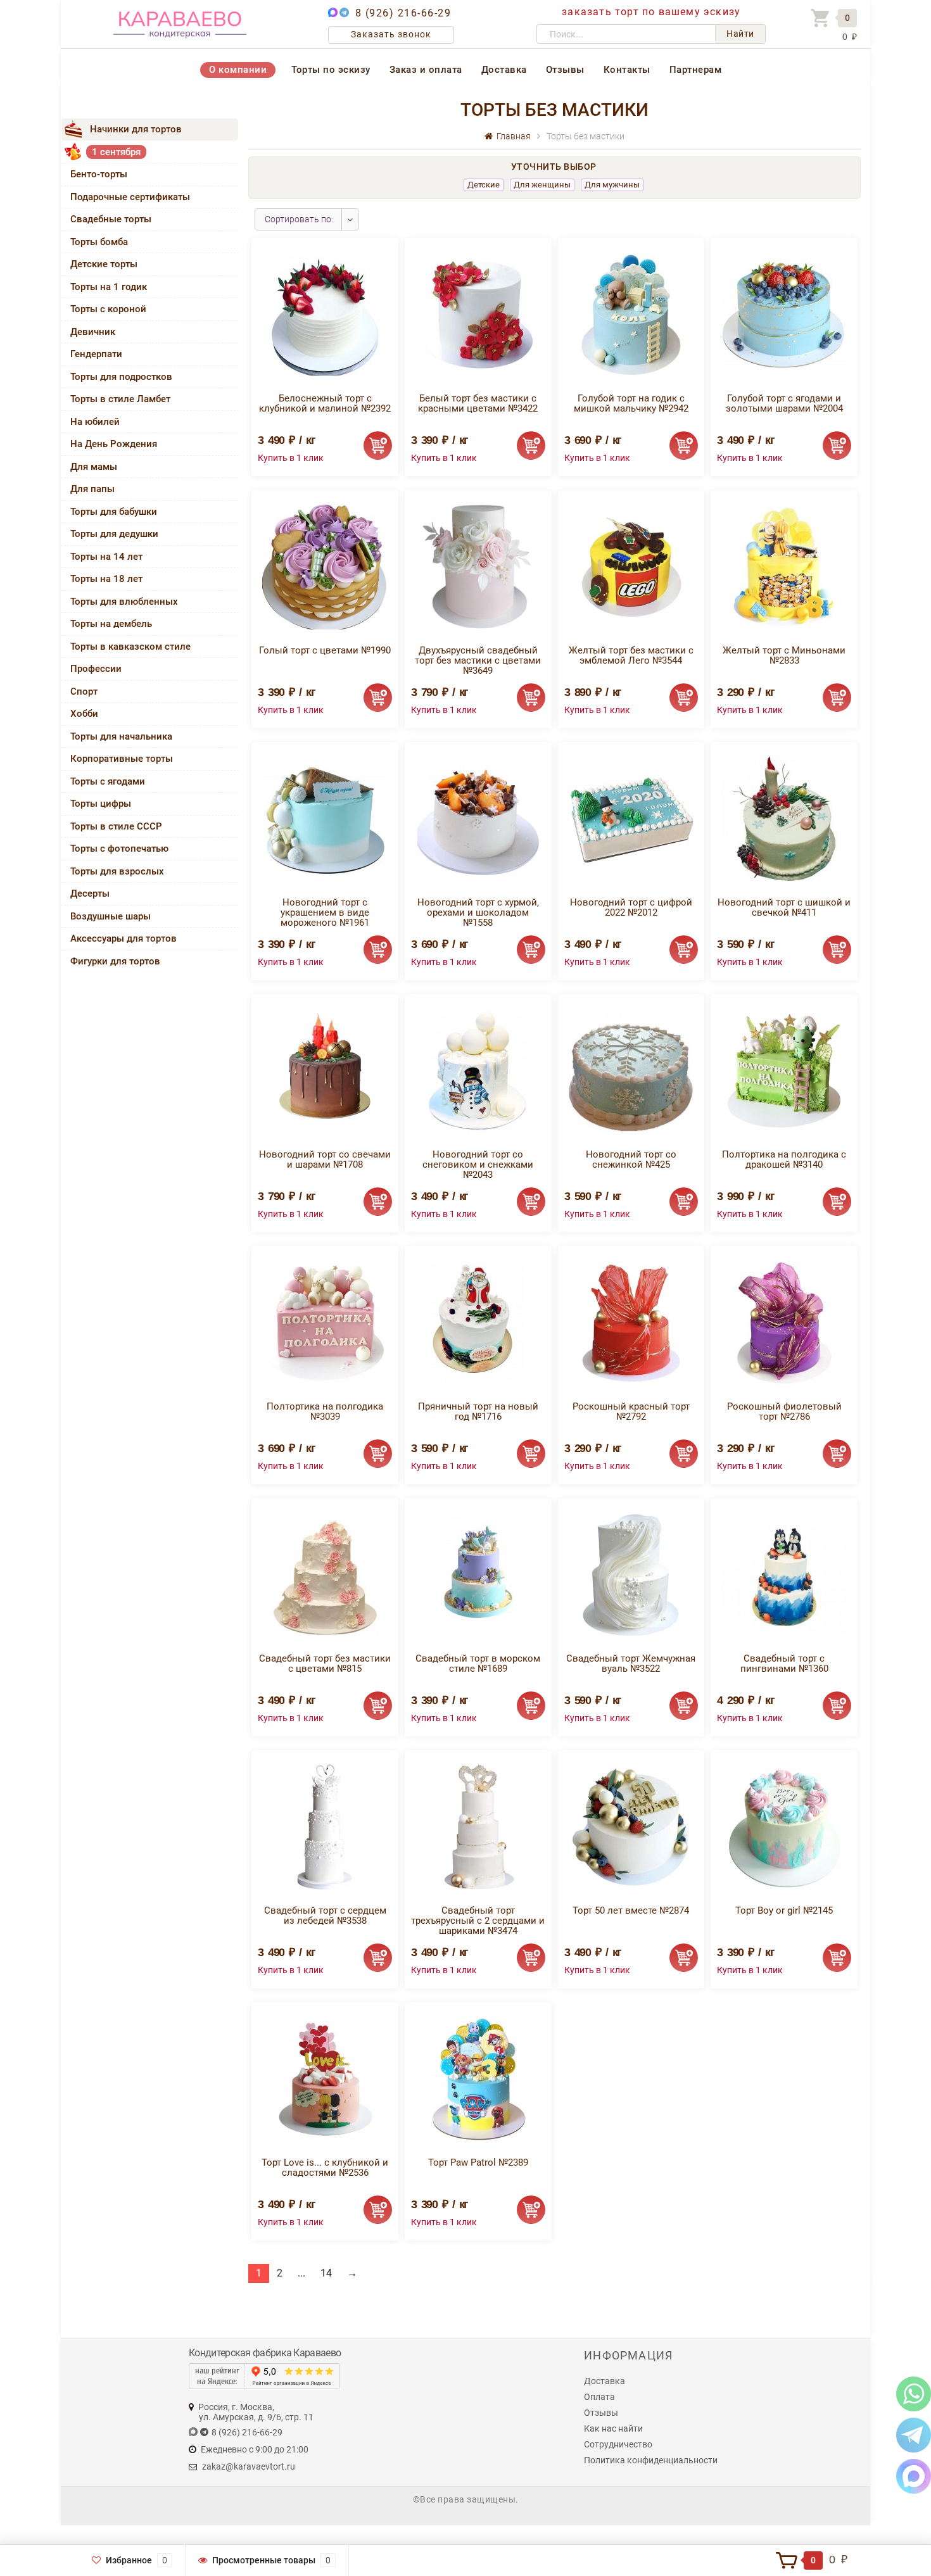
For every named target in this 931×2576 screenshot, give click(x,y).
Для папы (92, 489)
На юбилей (95, 422)
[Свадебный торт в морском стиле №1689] (478, 1574)
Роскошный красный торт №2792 (631, 1411)
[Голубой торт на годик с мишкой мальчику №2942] (631, 314)
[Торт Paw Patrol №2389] (478, 2078)
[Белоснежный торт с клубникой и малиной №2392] (325, 314)
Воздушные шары (111, 916)
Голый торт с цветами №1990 (325, 650)
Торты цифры (101, 804)
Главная (512, 136)
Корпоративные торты (122, 759)
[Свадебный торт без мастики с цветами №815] (325, 1574)
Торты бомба (99, 242)
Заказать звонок (391, 34)
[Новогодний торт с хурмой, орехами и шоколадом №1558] (478, 818)
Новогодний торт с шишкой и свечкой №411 (784, 907)
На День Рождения (114, 444)
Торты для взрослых (117, 871)
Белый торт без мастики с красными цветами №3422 (478, 403)
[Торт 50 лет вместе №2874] (631, 1826)
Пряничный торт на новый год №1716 (478, 1411)
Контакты (627, 70)
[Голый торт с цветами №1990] (325, 566)
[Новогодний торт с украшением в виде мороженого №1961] (325, 818)
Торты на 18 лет (106, 579)
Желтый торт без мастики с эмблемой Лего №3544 (631, 655)
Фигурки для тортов (115, 961)
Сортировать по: (299, 219)
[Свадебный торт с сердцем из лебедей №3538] (325, 1826)
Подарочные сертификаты (130, 197)
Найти (740, 34)
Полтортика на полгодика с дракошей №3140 (784, 1159)
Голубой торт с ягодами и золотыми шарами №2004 (784, 403)
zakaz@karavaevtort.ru (249, 2466)
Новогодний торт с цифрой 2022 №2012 (631, 907)
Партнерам (696, 70)
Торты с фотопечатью (119, 849)
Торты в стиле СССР (116, 826)
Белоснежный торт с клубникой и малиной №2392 (325, 403)
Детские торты (104, 264)
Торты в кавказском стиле (130, 647)
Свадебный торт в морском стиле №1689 (478, 1664)
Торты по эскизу (331, 70)
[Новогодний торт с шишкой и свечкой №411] (784, 818)
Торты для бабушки (114, 512)
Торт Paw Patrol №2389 (478, 2162)
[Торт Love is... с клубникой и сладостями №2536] (325, 2078)
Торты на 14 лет (106, 557)
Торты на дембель (111, 624)
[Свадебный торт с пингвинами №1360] (784, 1574)
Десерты (90, 893)
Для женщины (542, 185)
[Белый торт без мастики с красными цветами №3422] (478, 314)
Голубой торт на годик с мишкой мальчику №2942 (631, 403)
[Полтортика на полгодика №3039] (325, 1322)
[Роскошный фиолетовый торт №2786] (784, 1322)
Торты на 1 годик (109, 287)
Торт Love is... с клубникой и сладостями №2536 (325, 2168)
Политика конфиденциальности (651, 2460)
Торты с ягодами (108, 781)
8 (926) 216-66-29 (403, 13)
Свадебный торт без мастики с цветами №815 (325, 1664)
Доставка (504, 70)
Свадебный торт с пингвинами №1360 (784, 1664)
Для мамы (94, 467)
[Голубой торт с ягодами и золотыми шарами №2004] (784, 314)
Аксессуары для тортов (123, 938)
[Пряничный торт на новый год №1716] (478, 1322)
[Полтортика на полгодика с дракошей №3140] (784, 1070)
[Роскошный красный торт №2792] (631, 1322)
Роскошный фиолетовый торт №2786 (784, 1411)
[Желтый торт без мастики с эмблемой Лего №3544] (631, 566)
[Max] (914, 2476)
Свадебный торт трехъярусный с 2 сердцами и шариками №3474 (478, 1921)
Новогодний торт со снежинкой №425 (631, 1159)
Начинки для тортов (136, 129)
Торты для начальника (121, 736)
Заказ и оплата (426, 70)
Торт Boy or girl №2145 (784, 1910)
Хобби (84, 714)
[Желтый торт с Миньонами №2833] (784, 566)
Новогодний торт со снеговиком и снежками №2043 (478, 1165)
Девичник (93, 332)
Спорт (84, 691)
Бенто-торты (99, 174)
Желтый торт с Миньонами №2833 (784, 655)
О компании (238, 70)
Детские (484, 185)
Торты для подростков (121, 377)
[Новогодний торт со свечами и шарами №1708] (325, 1070)
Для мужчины (612, 185)
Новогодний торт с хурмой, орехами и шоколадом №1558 (478, 912)
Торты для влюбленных (124, 602)
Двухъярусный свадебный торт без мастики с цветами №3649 (478, 660)
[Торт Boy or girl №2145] (784, 1826)
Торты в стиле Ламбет (120, 399)
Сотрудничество (618, 2444)
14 (326, 2273)
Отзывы (565, 70)
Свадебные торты (111, 219)
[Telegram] (914, 2434)
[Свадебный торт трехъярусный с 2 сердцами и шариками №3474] (478, 1826)
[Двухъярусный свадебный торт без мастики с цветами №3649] (478, 566)
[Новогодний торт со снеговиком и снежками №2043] (478, 1070)
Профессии (96, 669)
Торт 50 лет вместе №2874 (631, 1910)
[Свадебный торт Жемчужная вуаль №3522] (631, 1574)
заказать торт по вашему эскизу (651, 12)
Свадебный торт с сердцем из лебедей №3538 (325, 1916)
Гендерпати (96, 354)
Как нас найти (613, 2428)
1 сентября (116, 152)
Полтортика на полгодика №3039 (325, 1411)
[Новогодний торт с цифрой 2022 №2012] (631, 818)
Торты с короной (108, 309)
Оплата (599, 2397)
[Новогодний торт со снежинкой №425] (631, 1070)
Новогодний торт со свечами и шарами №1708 (325, 1159)
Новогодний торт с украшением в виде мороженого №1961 (325, 912)
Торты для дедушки (114, 534)
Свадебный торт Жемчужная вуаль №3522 (631, 1664)
